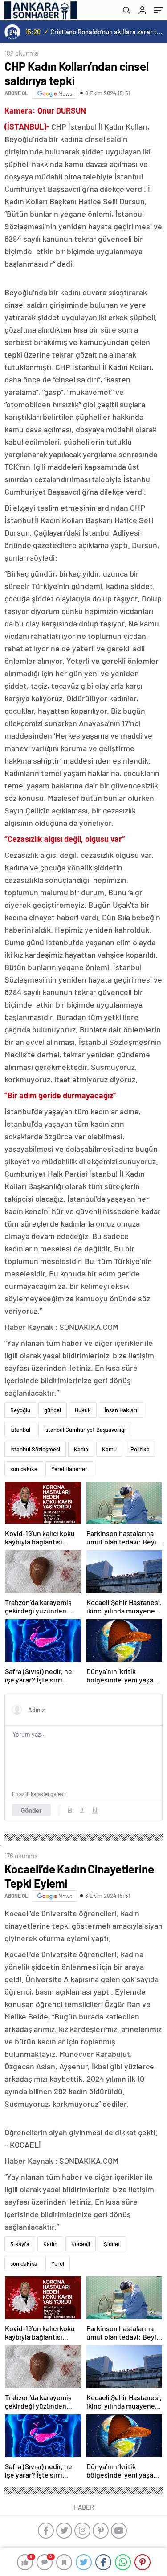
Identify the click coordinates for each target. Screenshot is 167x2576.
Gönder (31, 1810)
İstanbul (20, 1430)
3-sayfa (20, 2244)
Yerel (58, 2263)
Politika (140, 1449)
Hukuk (83, 1410)
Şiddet (112, 2244)
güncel (53, 1410)
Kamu (109, 1449)
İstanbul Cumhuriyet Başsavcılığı (85, 1430)
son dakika (24, 1469)
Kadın (81, 1449)
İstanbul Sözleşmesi (35, 1449)
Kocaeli (81, 2244)
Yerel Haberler (69, 1469)
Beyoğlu (20, 1410)
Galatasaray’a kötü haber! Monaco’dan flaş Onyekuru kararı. (107, 32)
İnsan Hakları (121, 1410)
